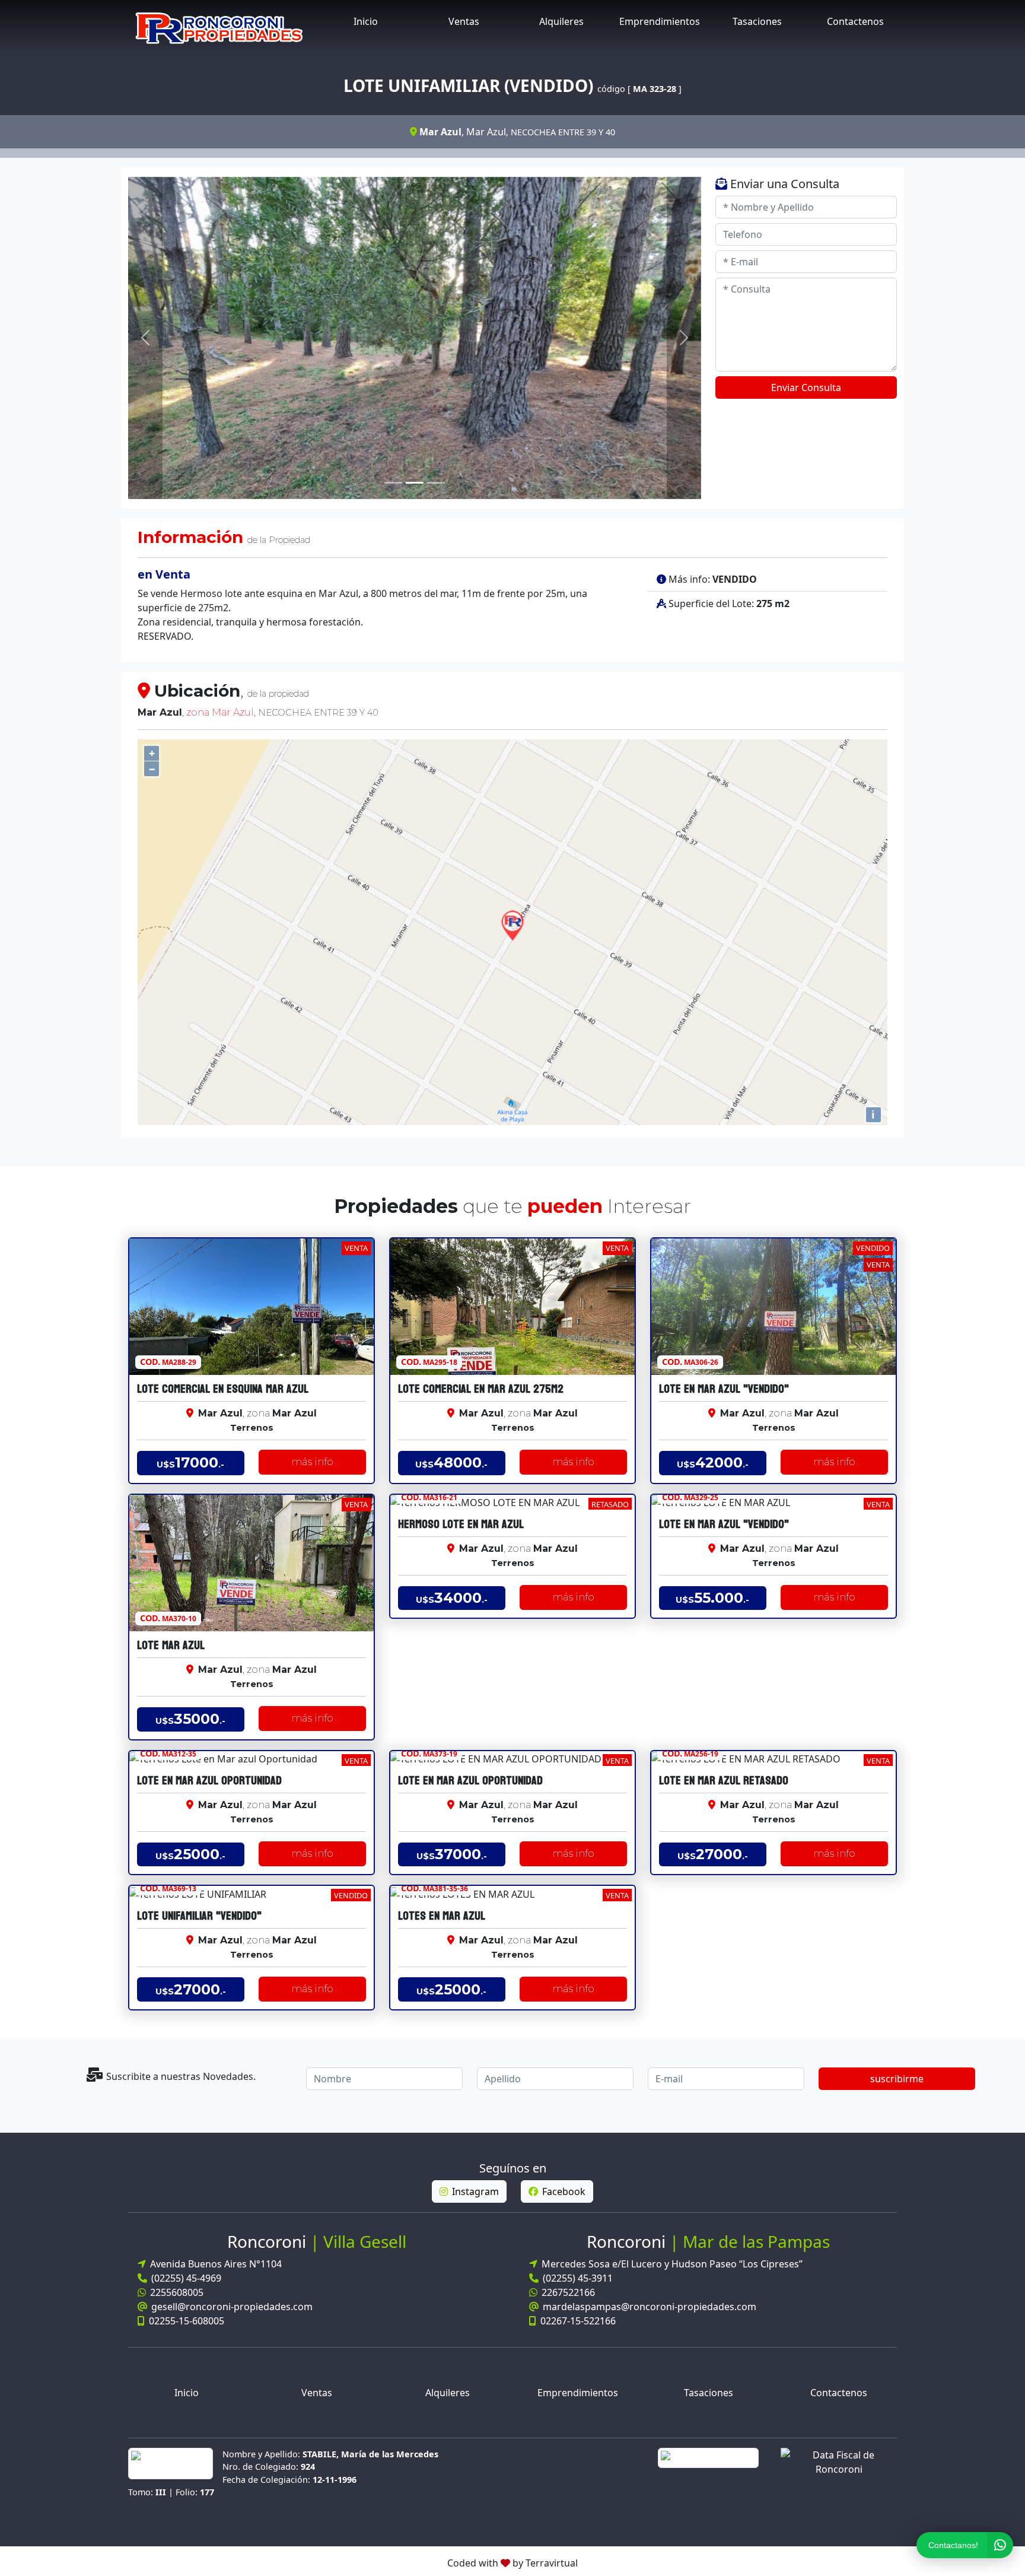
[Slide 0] (393, 483)
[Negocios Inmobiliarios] (219, 27)
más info (312, 1462)
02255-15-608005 (185, 2321)
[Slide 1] (415, 483)
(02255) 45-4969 (185, 2278)
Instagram (474, 2191)
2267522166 (567, 2292)
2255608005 (176, 2292)
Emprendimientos (660, 21)
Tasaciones (757, 21)
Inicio (366, 21)
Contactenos (855, 21)
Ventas (464, 21)
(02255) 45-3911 (577, 2278)
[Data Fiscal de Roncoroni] (839, 2461)
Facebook (563, 2191)
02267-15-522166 (577, 2321)
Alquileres (561, 21)
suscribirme (897, 2079)
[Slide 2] (436, 483)
